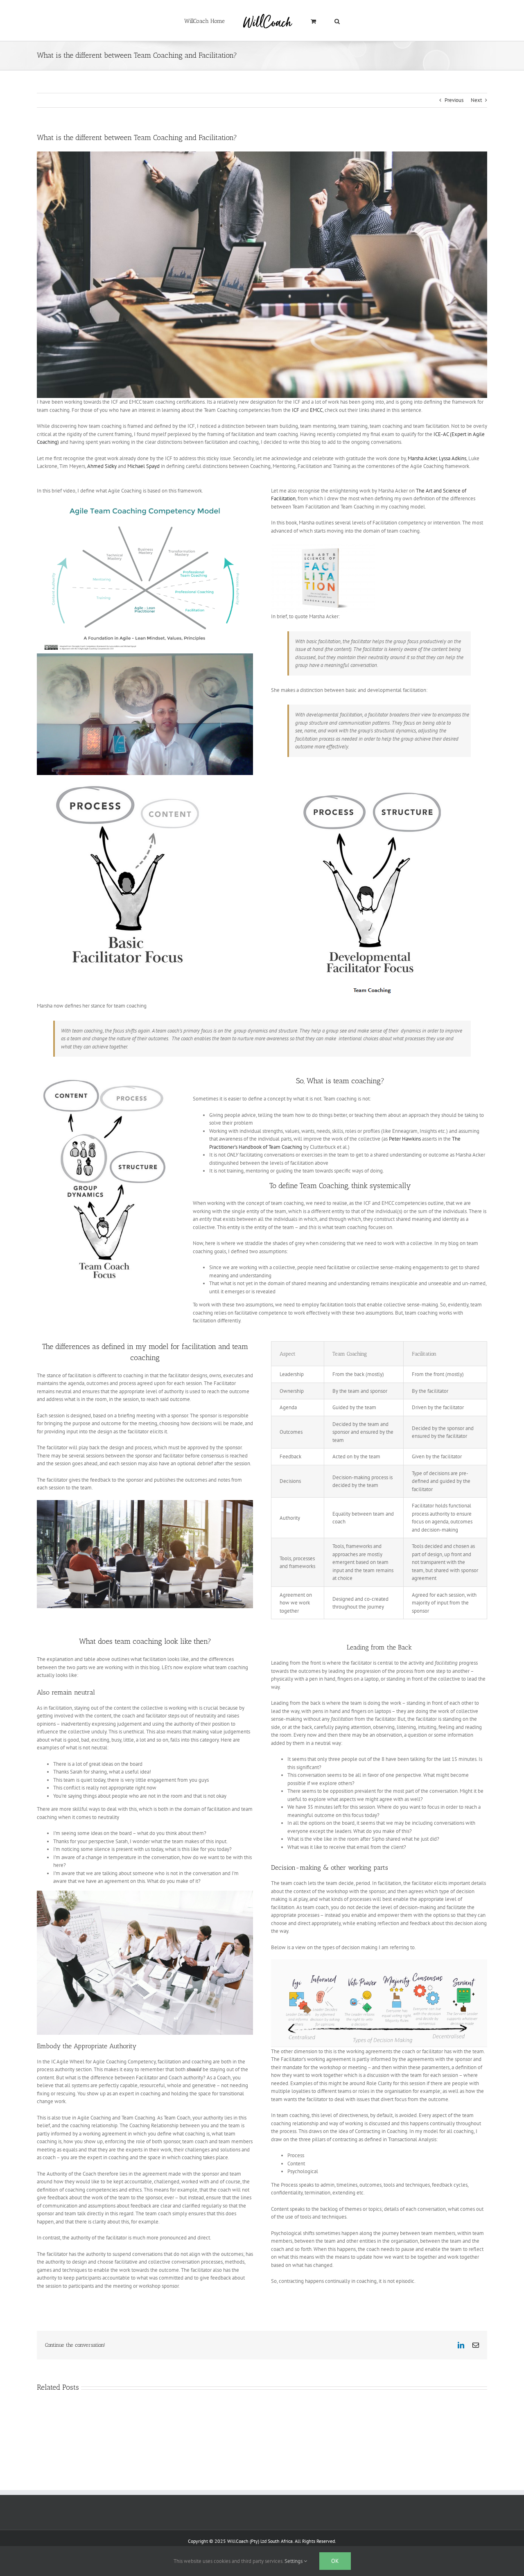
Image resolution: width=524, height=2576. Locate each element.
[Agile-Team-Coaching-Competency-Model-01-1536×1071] (145, 505)
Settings (294, 2561)
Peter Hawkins (405, 1139)
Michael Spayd (143, 466)
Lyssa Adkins (452, 458)
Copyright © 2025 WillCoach (218, 2541)
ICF (296, 410)
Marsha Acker (422, 458)
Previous (454, 100)
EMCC (316, 410)
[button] (320, 21)
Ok (335, 2561)
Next (476, 100)
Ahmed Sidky (102, 466)
